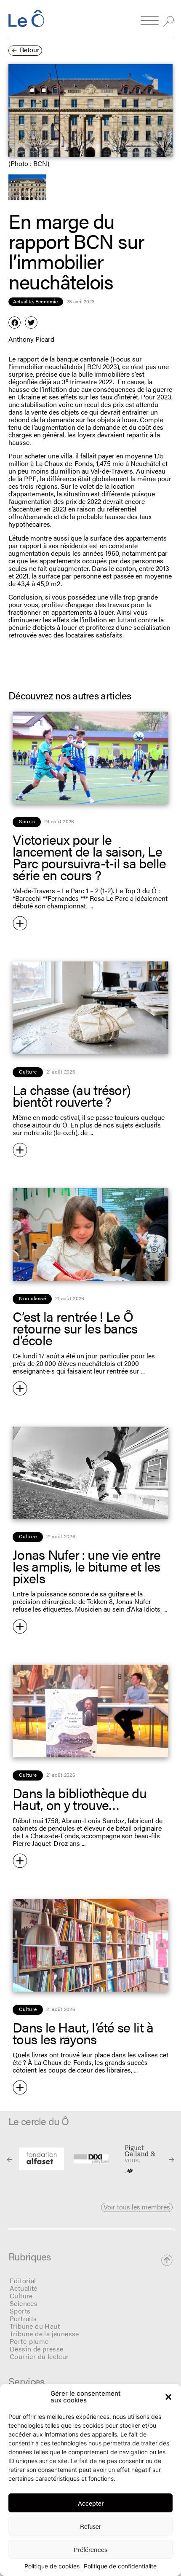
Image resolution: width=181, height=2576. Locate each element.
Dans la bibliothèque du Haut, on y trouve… (80, 1798)
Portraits (23, 2318)
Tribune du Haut (35, 2326)
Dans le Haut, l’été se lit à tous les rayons (83, 2033)
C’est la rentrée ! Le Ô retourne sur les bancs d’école (75, 1328)
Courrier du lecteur (39, 2356)
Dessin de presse (36, 2349)
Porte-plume (29, 2341)
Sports (20, 2311)
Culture (21, 2296)
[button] (168, 2397)
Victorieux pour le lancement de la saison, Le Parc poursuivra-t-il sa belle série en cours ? (89, 857)
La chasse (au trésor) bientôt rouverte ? (72, 1095)
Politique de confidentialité (120, 2566)
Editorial (23, 2280)
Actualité (24, 2288)
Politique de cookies (52, 2566)
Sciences (24, 2303)
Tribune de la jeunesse (44, 2334)
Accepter (91, 2503)
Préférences (90, 2549)
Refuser (90, 2526)
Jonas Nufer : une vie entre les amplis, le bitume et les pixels (87, 1566)
